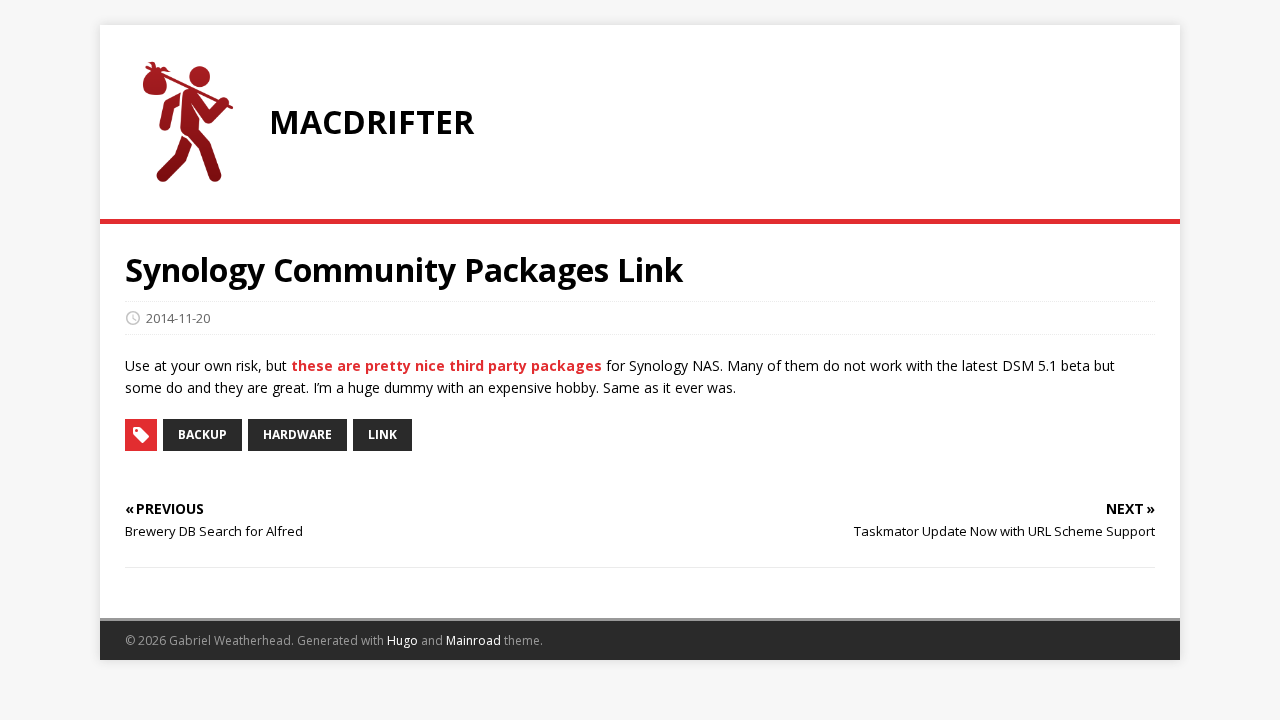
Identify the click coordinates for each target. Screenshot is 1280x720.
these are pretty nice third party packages (446, 365)
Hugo (402, 640)
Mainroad (473, 640)
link (382, 434)
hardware (297, 434)
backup (202, 434)
